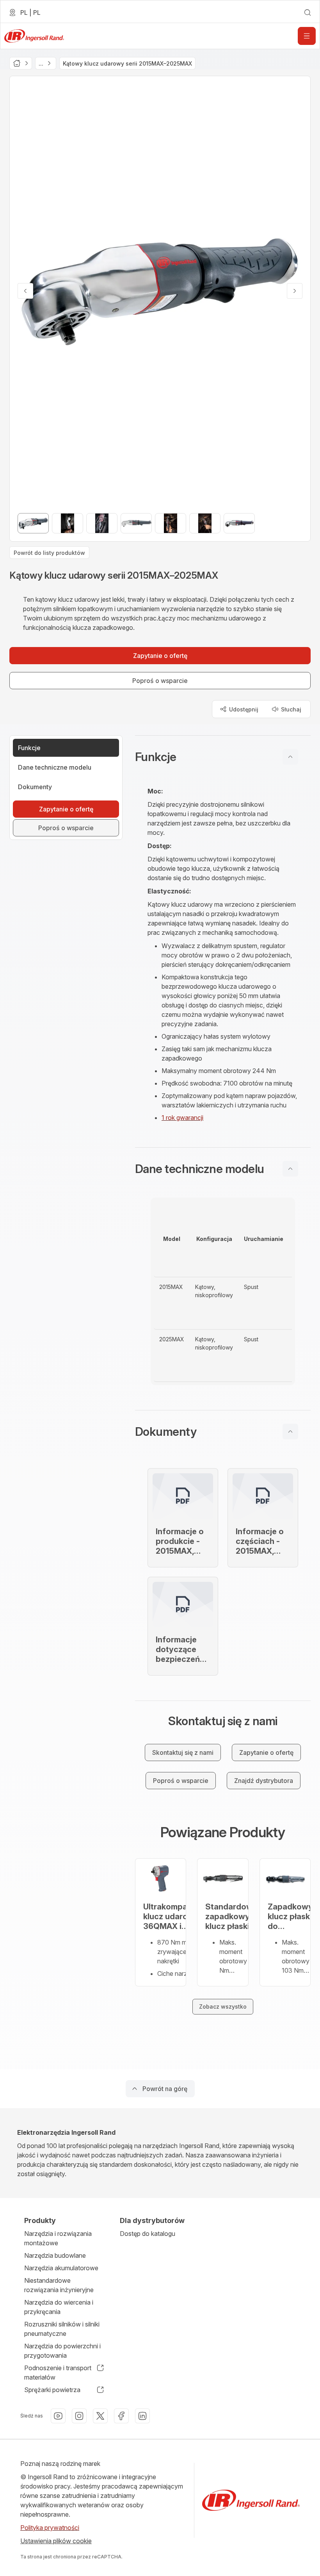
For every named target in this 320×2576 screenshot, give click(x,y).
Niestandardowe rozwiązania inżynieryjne (59, 2285)
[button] (223, 757)
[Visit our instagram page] (79, 2416)
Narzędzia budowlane (55, 2255)
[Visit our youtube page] (58, 2416)
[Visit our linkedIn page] (142, 2416)
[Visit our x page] (100, 2416)
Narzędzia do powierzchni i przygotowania (62, 2351)
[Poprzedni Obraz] (25, 291)
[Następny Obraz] (295, 291)
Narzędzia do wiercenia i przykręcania (59, 2307)
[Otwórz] (307, 36)
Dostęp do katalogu (148, 2234)
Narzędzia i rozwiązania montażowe (58, 2238)
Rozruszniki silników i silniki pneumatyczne (62, 2329)
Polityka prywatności (50, 2528)
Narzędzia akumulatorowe (61, 2268)
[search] (308, 12)
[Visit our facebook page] (121, 2416)
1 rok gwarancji (182, 1118)
